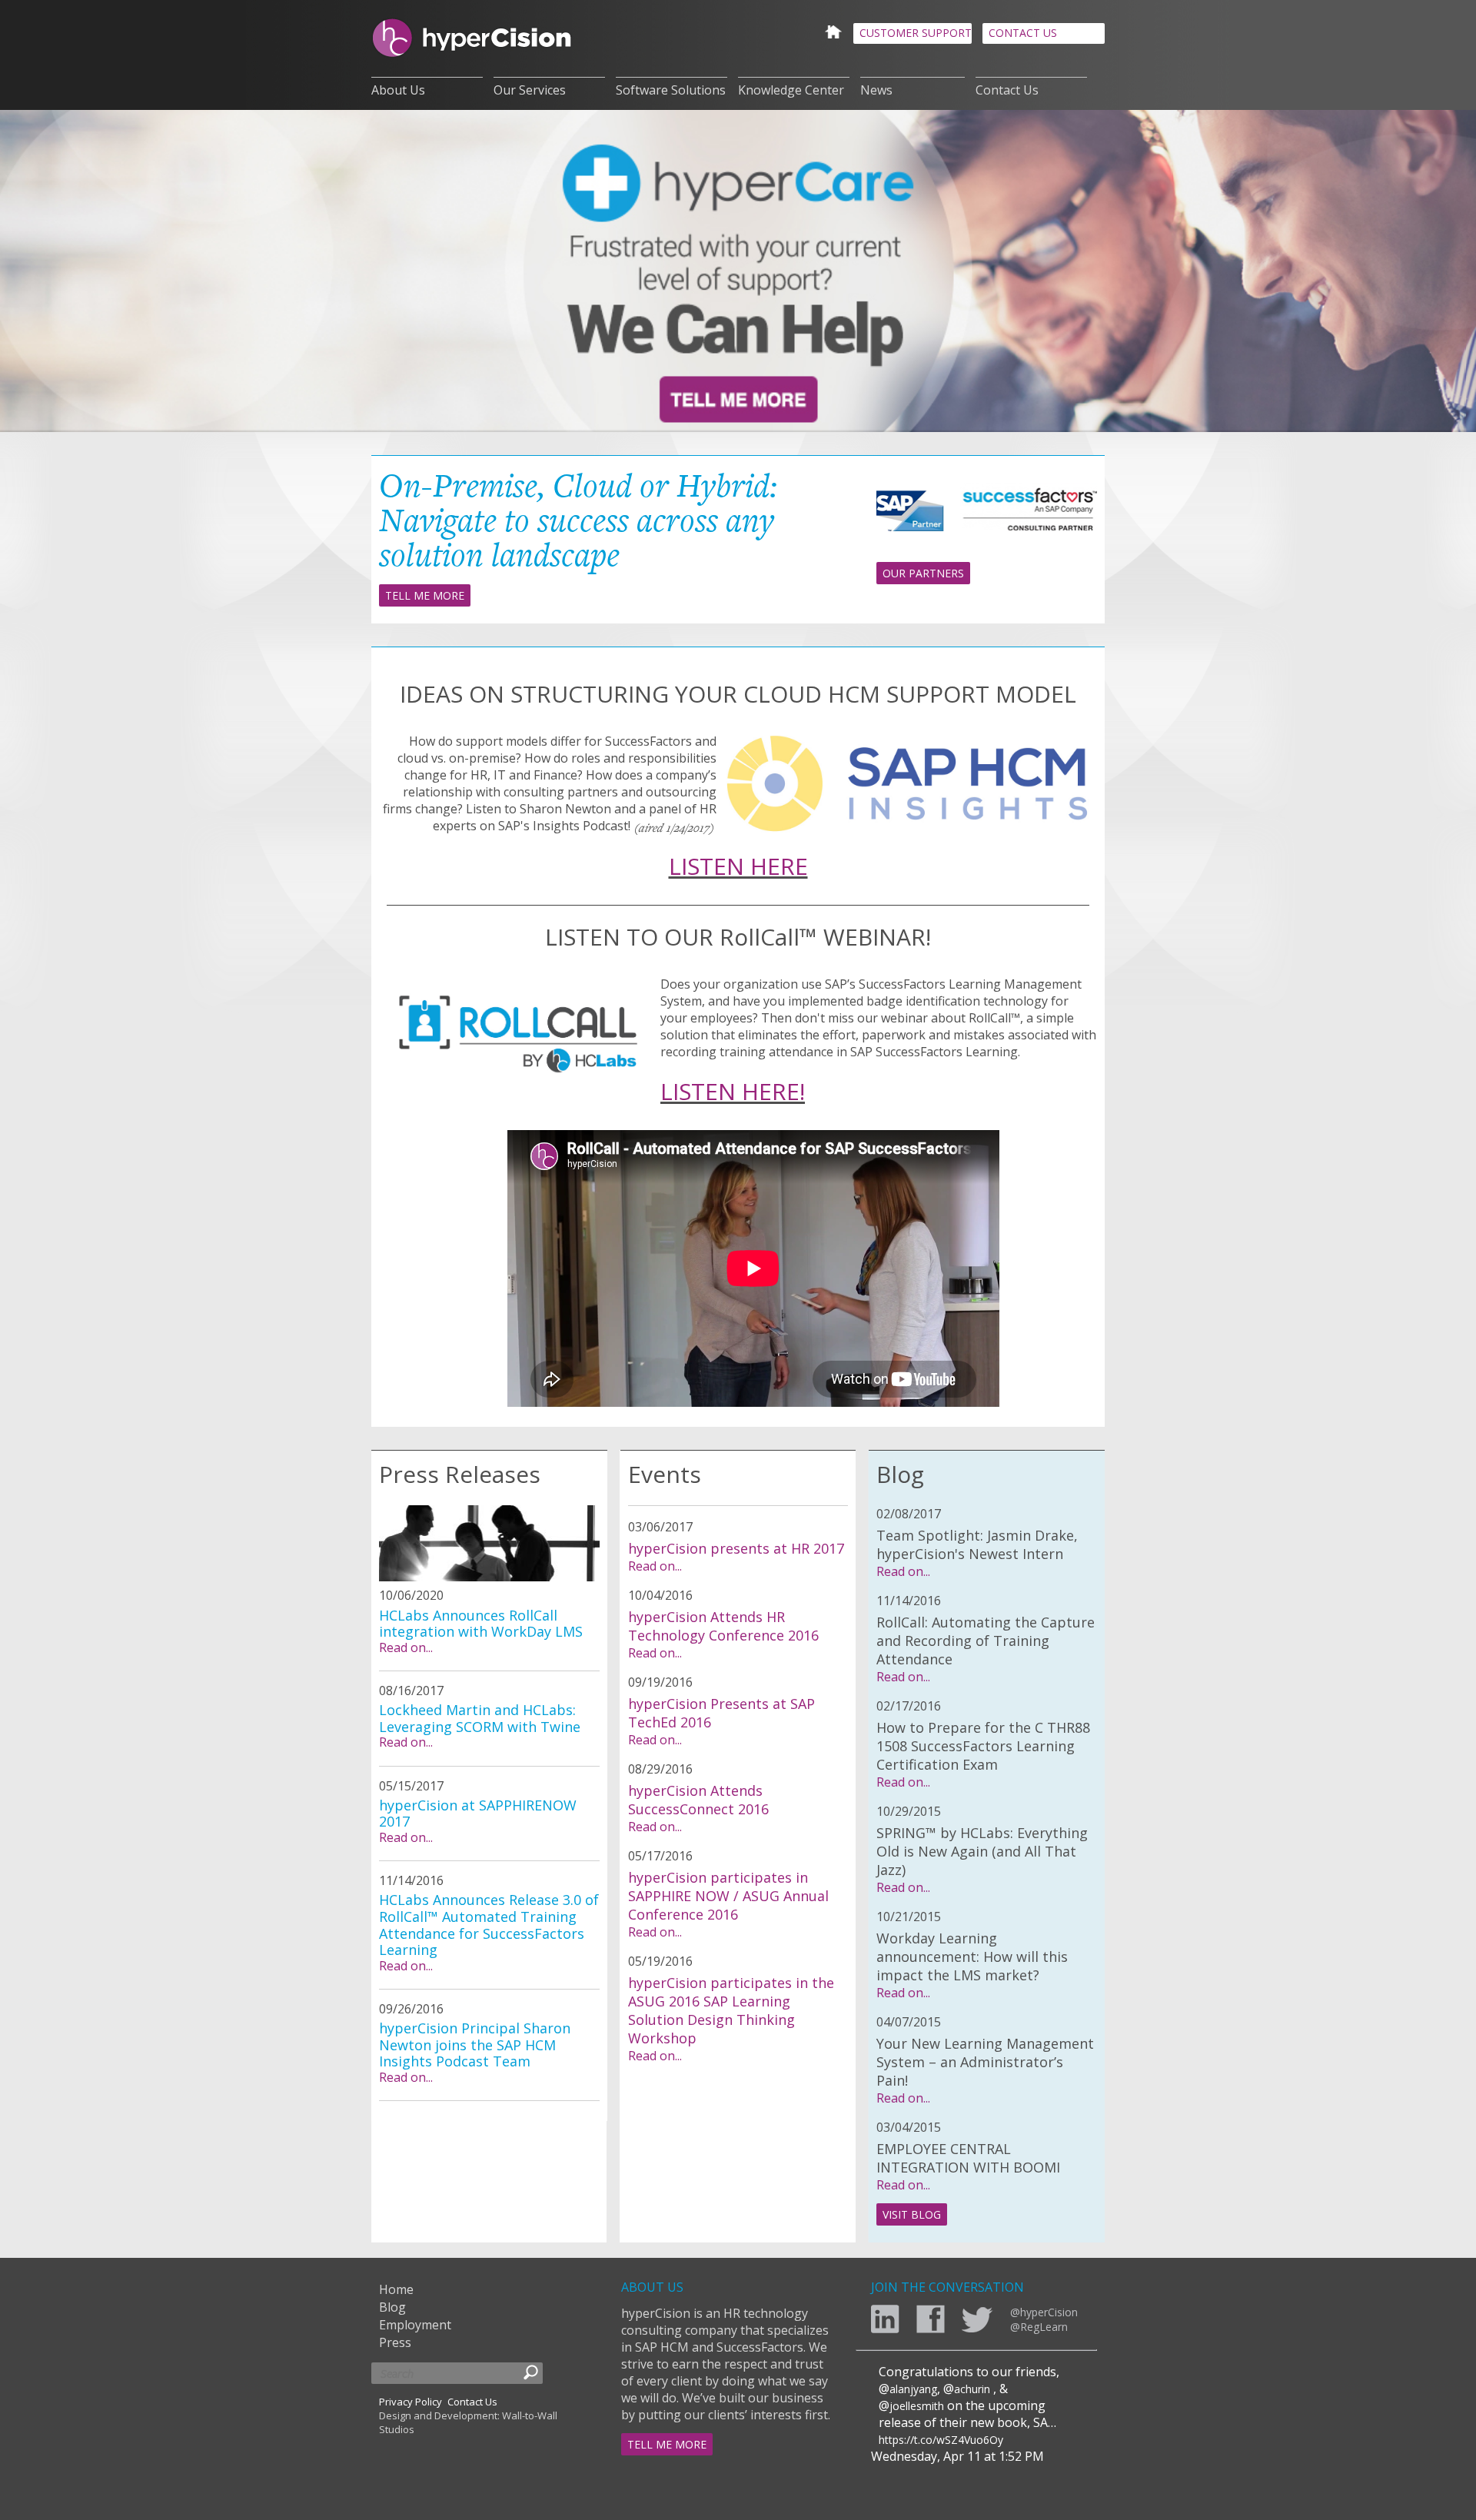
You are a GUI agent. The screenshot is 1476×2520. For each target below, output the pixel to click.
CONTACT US (1023, 33)
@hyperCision (1044, 2312)
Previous (31, 273)
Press (395, 2342)
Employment (415, 2325)
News (876, 90)
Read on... (406, 1647)
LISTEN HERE (738, 866)
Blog (392, 2307)
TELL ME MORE (425, 595)
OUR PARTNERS (923, 573)
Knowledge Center (791, 90)
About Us (398, 90)
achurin (972, 2389)
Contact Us (1007, 90)
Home (396, 2289)
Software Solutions (671, 90)
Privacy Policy (411, 2402)
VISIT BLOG (912, 2214)
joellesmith (917, 2406)
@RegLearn (1039, 2327)
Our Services (530, 90)
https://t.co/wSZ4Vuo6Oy (941, 2440)
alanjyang (913, 2389)
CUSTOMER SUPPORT (916, 33)
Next (1445, 273)
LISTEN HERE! (733, 1091)
